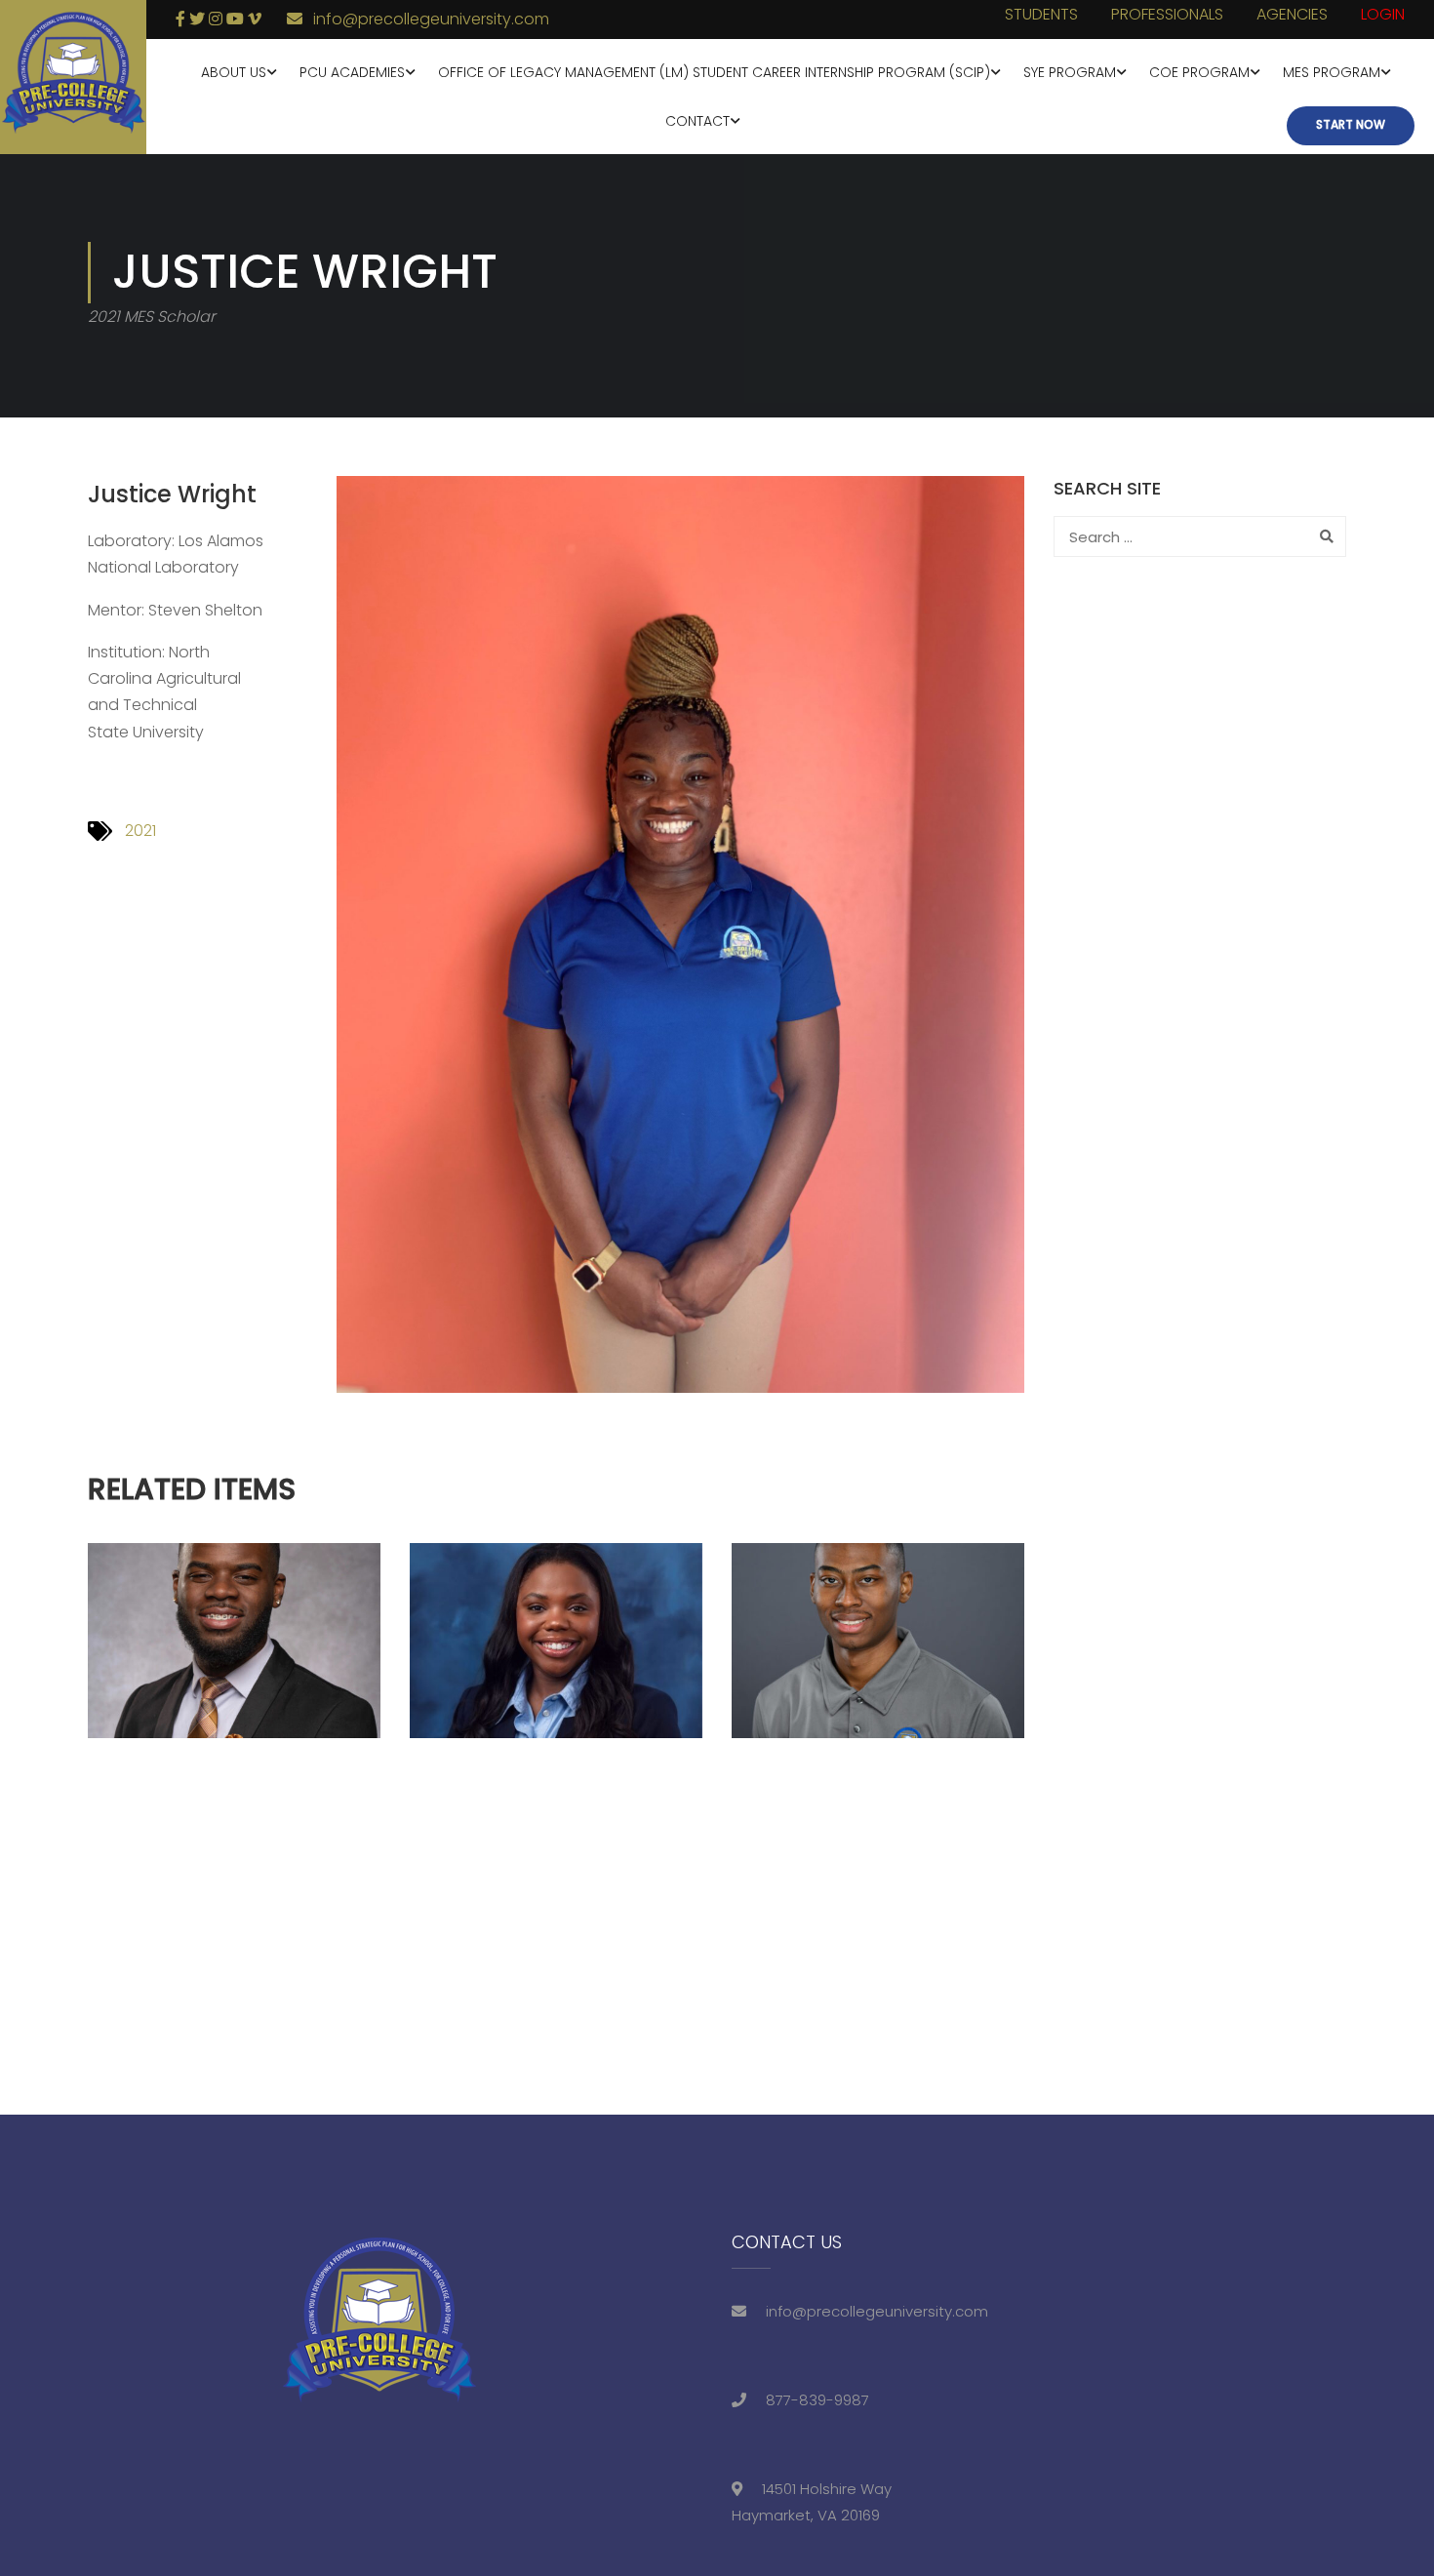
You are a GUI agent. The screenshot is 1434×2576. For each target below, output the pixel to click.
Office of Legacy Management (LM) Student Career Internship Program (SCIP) (714, 72)
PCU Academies (352, 72)
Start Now (1351, 124)
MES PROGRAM (1332, 72)
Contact (697, 121)
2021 (140, 831)
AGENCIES (1292, 14)
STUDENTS (1041, 14)
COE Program (1199, 72)
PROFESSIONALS (1167, 14)
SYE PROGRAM (1070, 72)
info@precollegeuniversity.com (431, 19)
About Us (234, 72)
